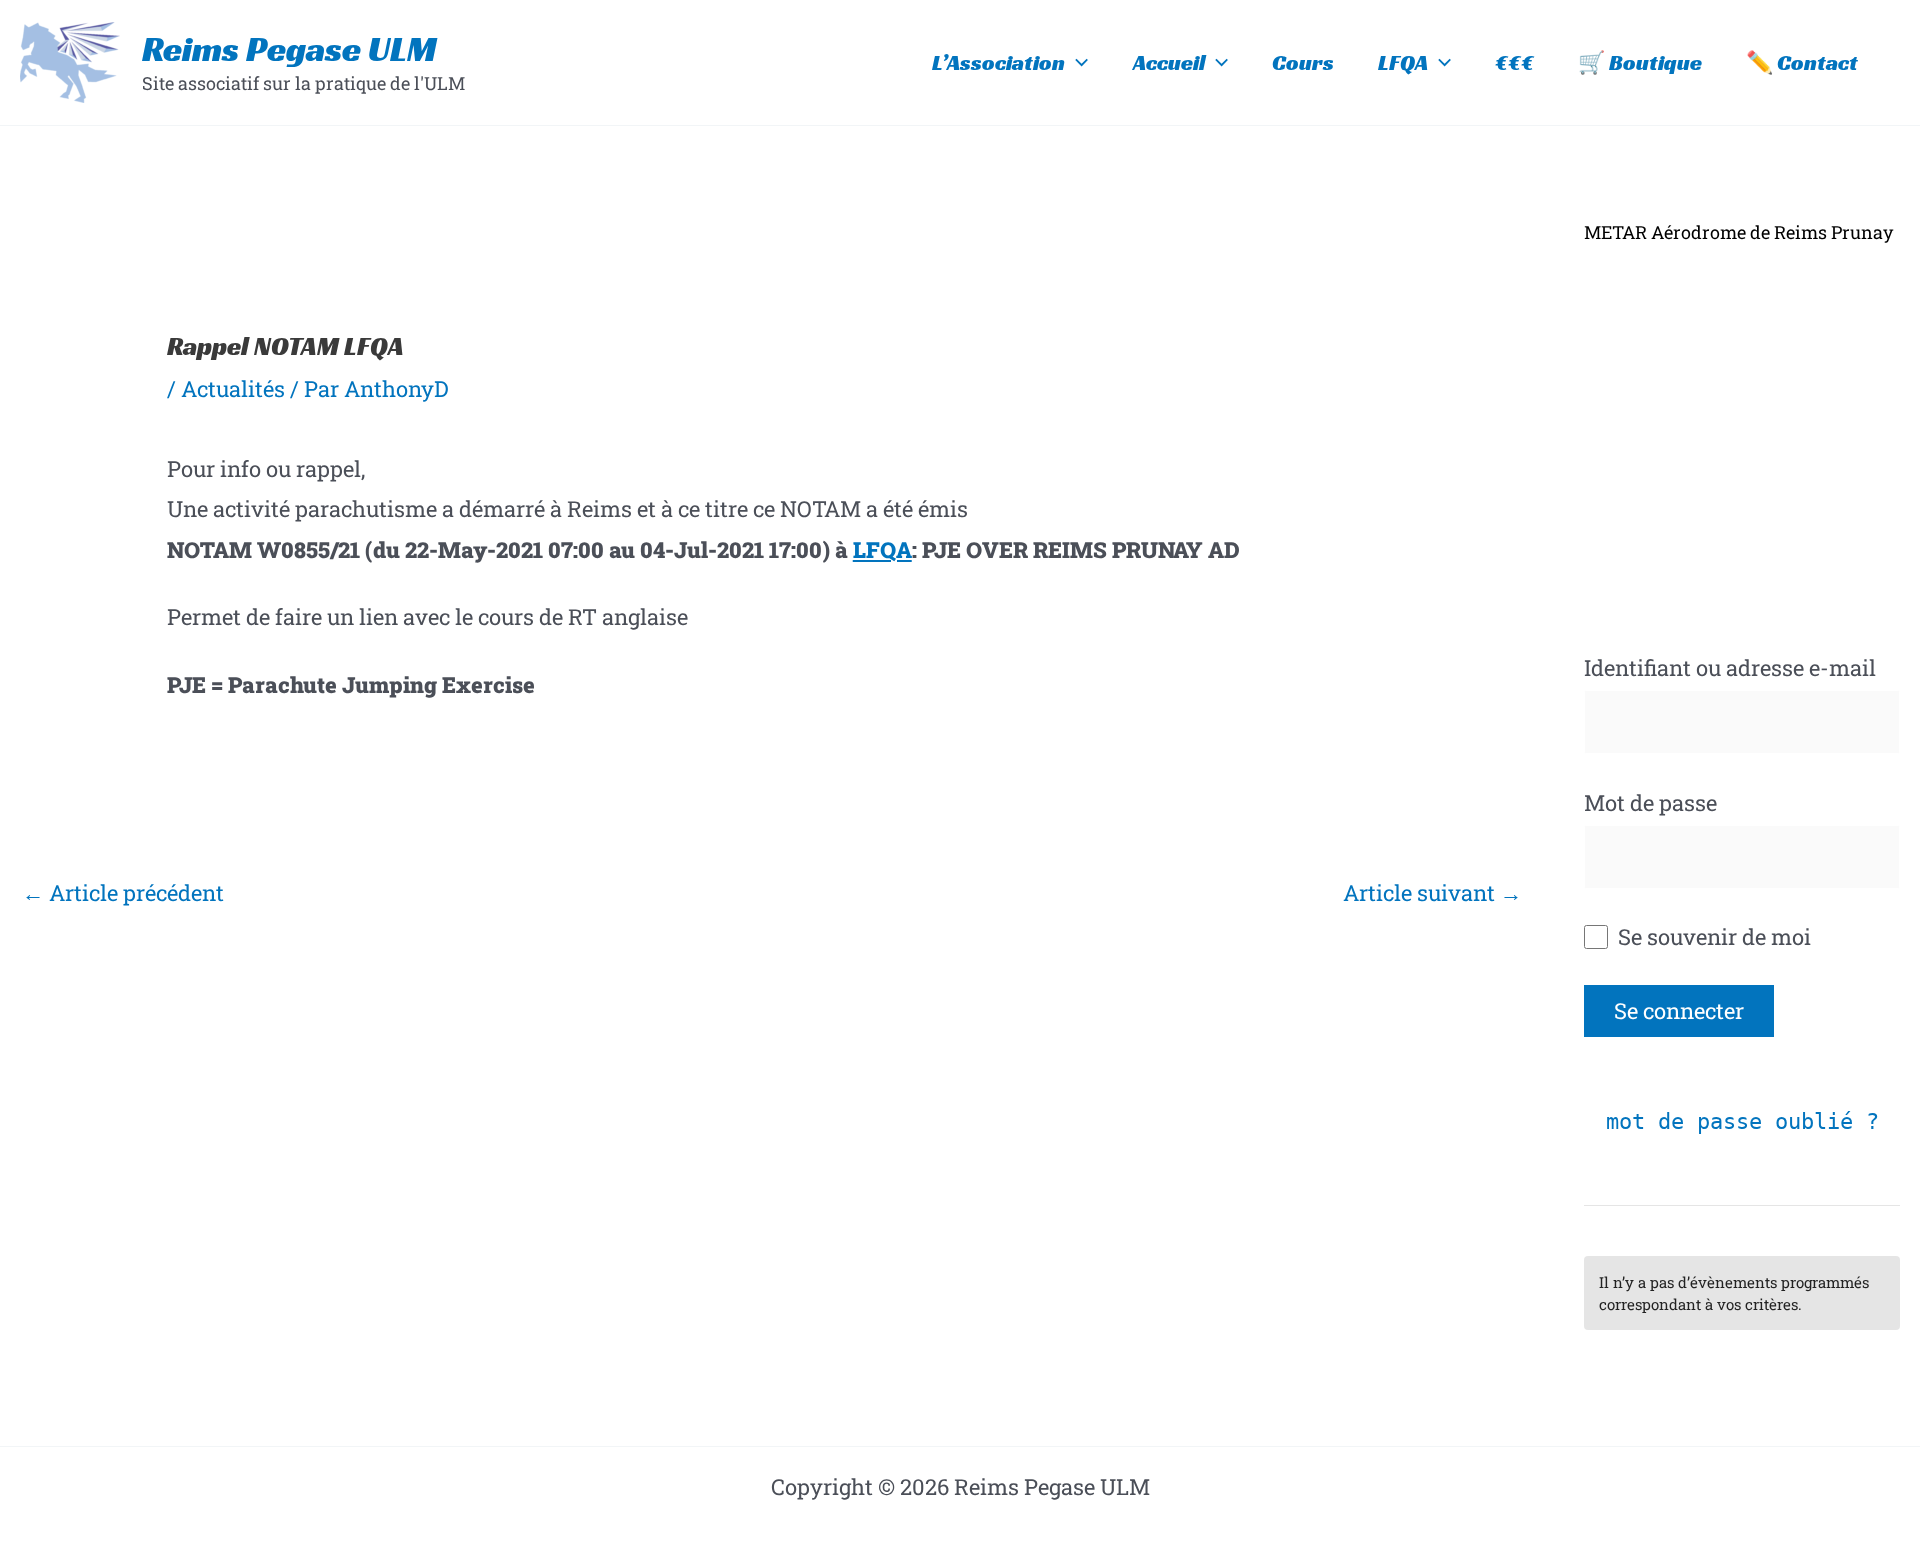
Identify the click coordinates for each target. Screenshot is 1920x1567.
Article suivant (1432, 892)
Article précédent (123, 892)
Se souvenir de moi (1712, 936)
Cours (1303, 62)
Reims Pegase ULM (289, 49)
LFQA (1403, 62)
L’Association (998, 62)
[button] (1076, 63)
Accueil (1169, 62)
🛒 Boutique (1640, 62)
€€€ (1514, 62)
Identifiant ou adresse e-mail (1730, 667)
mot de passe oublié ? (1742, 1121)
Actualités (233, 388)
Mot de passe (1650, 802)
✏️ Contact (1802, 62)
